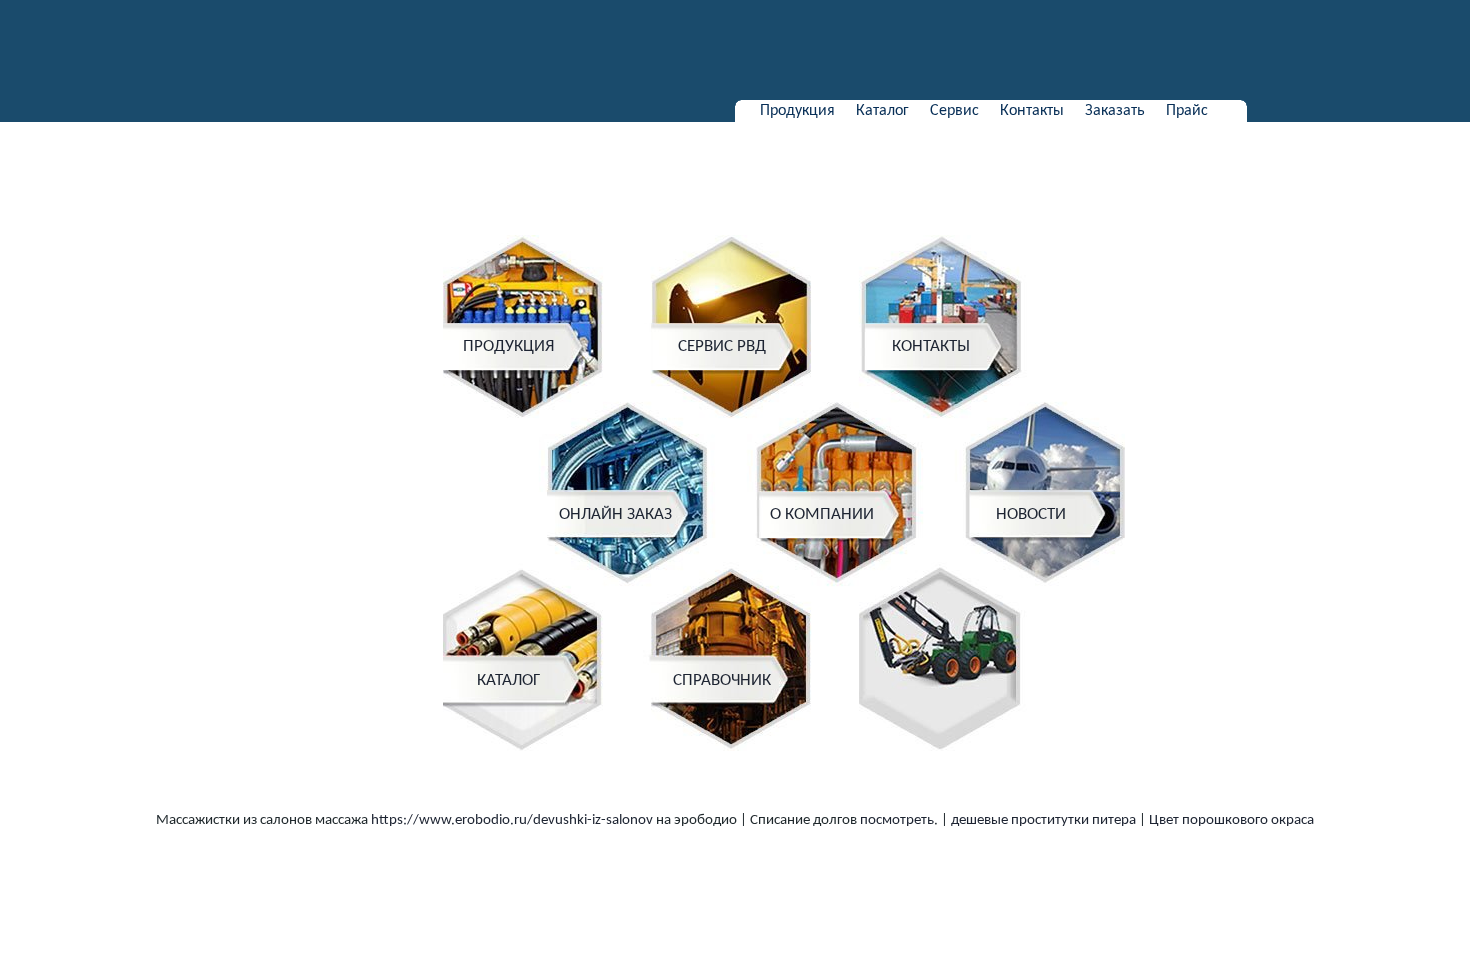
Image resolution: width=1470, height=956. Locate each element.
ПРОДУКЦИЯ (508, 346)
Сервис (954, 111)
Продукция (797, 111)
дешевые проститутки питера (1043, 820)
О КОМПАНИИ (822, 514)
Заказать (1115, 111)
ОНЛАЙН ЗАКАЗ (615, 514)
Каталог (882, 111)
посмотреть (897, 820)
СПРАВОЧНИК (722, 680)
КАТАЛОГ (508, 680)
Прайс (1187, 111)
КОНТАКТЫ (931, 346)
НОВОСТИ (1031, 514)
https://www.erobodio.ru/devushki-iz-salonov (512, 820)
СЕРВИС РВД (722, 346)
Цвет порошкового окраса (1231, 820)
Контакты (1032, 111)
